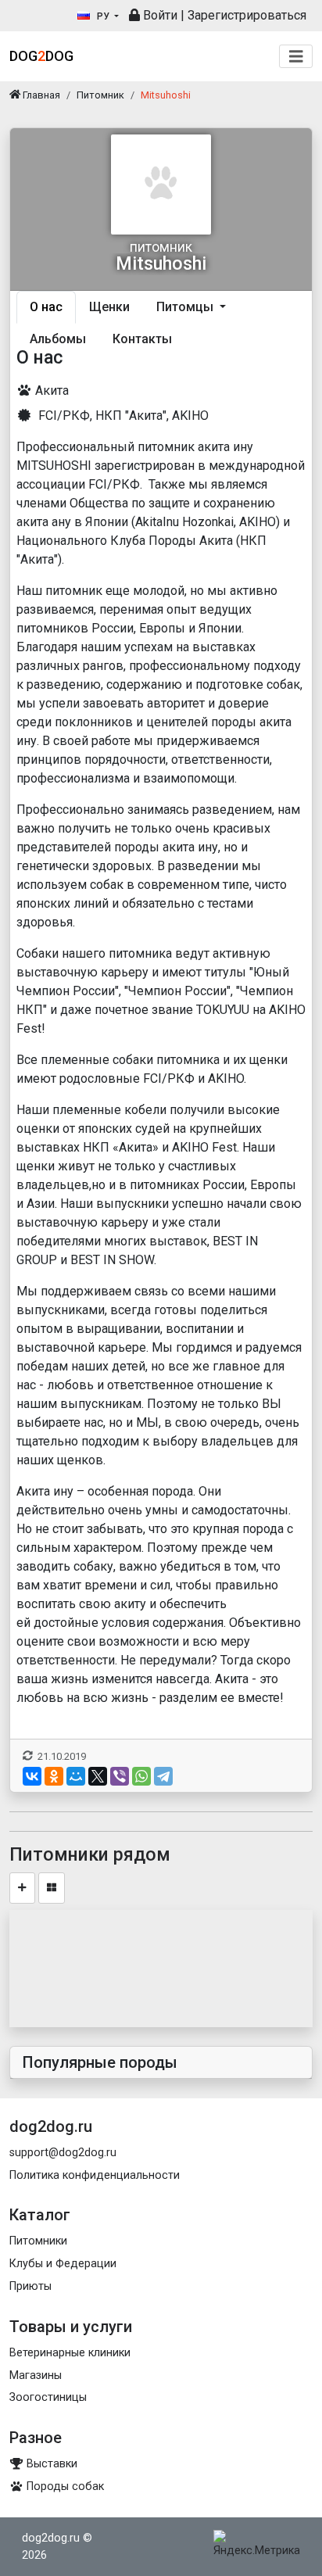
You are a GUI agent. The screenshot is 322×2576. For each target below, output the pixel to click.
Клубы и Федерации (63, 2264)
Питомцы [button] (186, 307)
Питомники (38, 2241)
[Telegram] (163, 1776)
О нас (46, 307)
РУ (103, 16)
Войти (159, 15)
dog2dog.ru (51, 2538)
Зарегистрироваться (247, 15)
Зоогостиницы (48, 2397)
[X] (98, 1776)
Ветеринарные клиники (70, 2353)
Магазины (36, 2375)
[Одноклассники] (54, 1776)
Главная (40, 95)
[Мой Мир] (76, 1776)
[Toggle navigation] (296, 57)
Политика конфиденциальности (95, 2175)
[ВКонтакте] (32, 1776)
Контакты (142, 339)
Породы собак (64, 2486)
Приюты (30, 2286)
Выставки (50, 2464)
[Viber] (120, 1776)
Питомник (100, 95)
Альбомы (58, 339)
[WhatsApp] (141, 1776)
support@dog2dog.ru (63, 2153)
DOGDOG (41, 56)
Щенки (109, 307)
